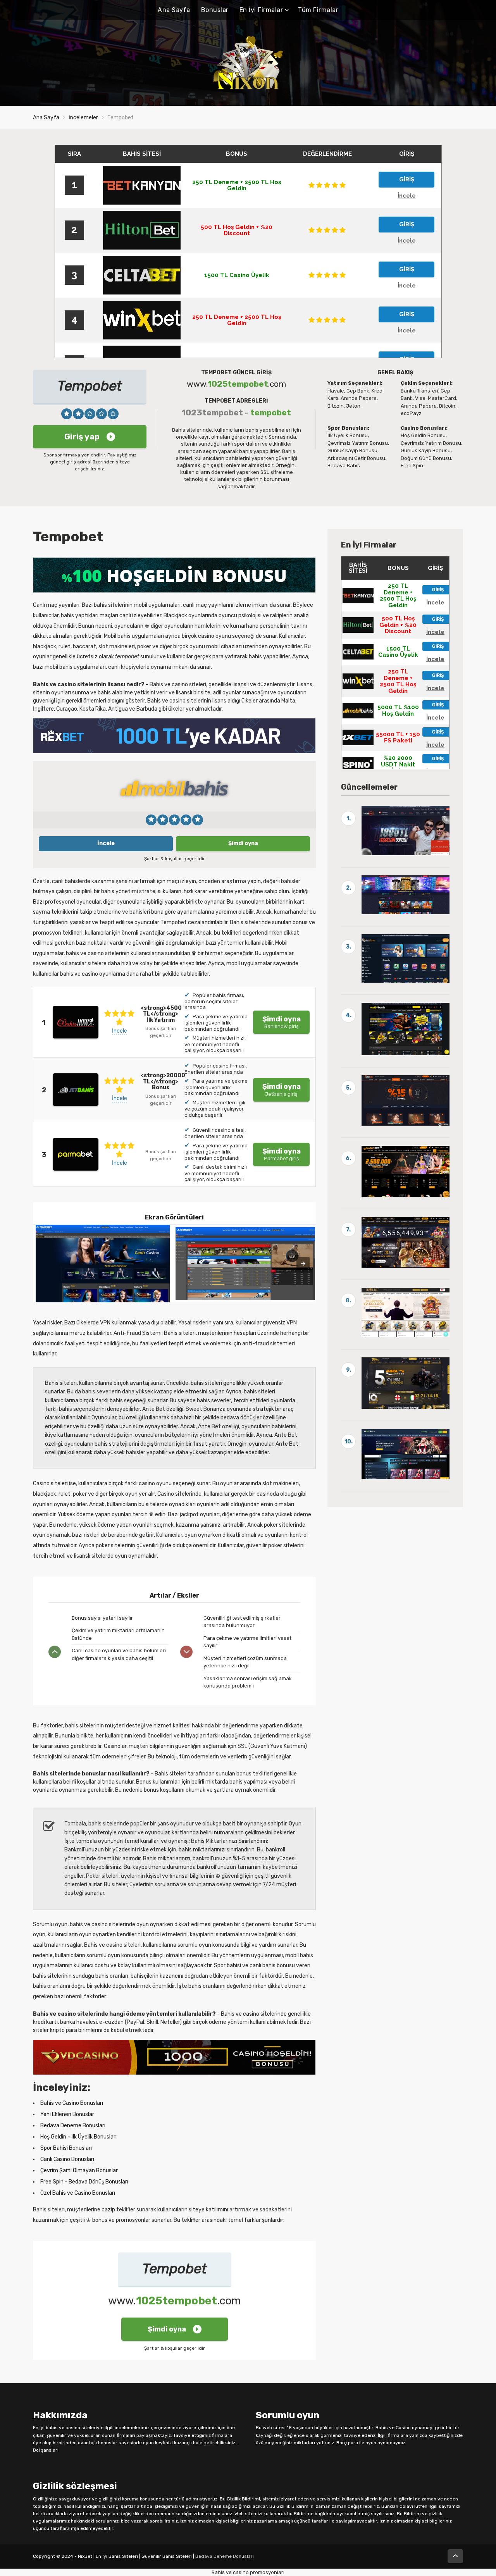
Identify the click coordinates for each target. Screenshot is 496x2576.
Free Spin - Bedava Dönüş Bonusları (84, 2182)
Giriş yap (82, 437)
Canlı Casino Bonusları (67, 2159)
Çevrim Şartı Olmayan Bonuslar (79, 2170)
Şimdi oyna (243, 843)
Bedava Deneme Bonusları (73, 2126)
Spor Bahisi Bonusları (66, 2148)
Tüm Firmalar (318, 10)
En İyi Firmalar (261, 10)
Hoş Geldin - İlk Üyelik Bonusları (78, 2137)
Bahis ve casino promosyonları (248, 2572)
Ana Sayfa (174, 10)
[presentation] (303, 1264)
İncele (106, 843)
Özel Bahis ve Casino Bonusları (78, 2193)
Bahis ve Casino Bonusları (72, 2103)
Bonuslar (215, 10)
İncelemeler (83, 118)
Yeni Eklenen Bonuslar (67, 2114)
